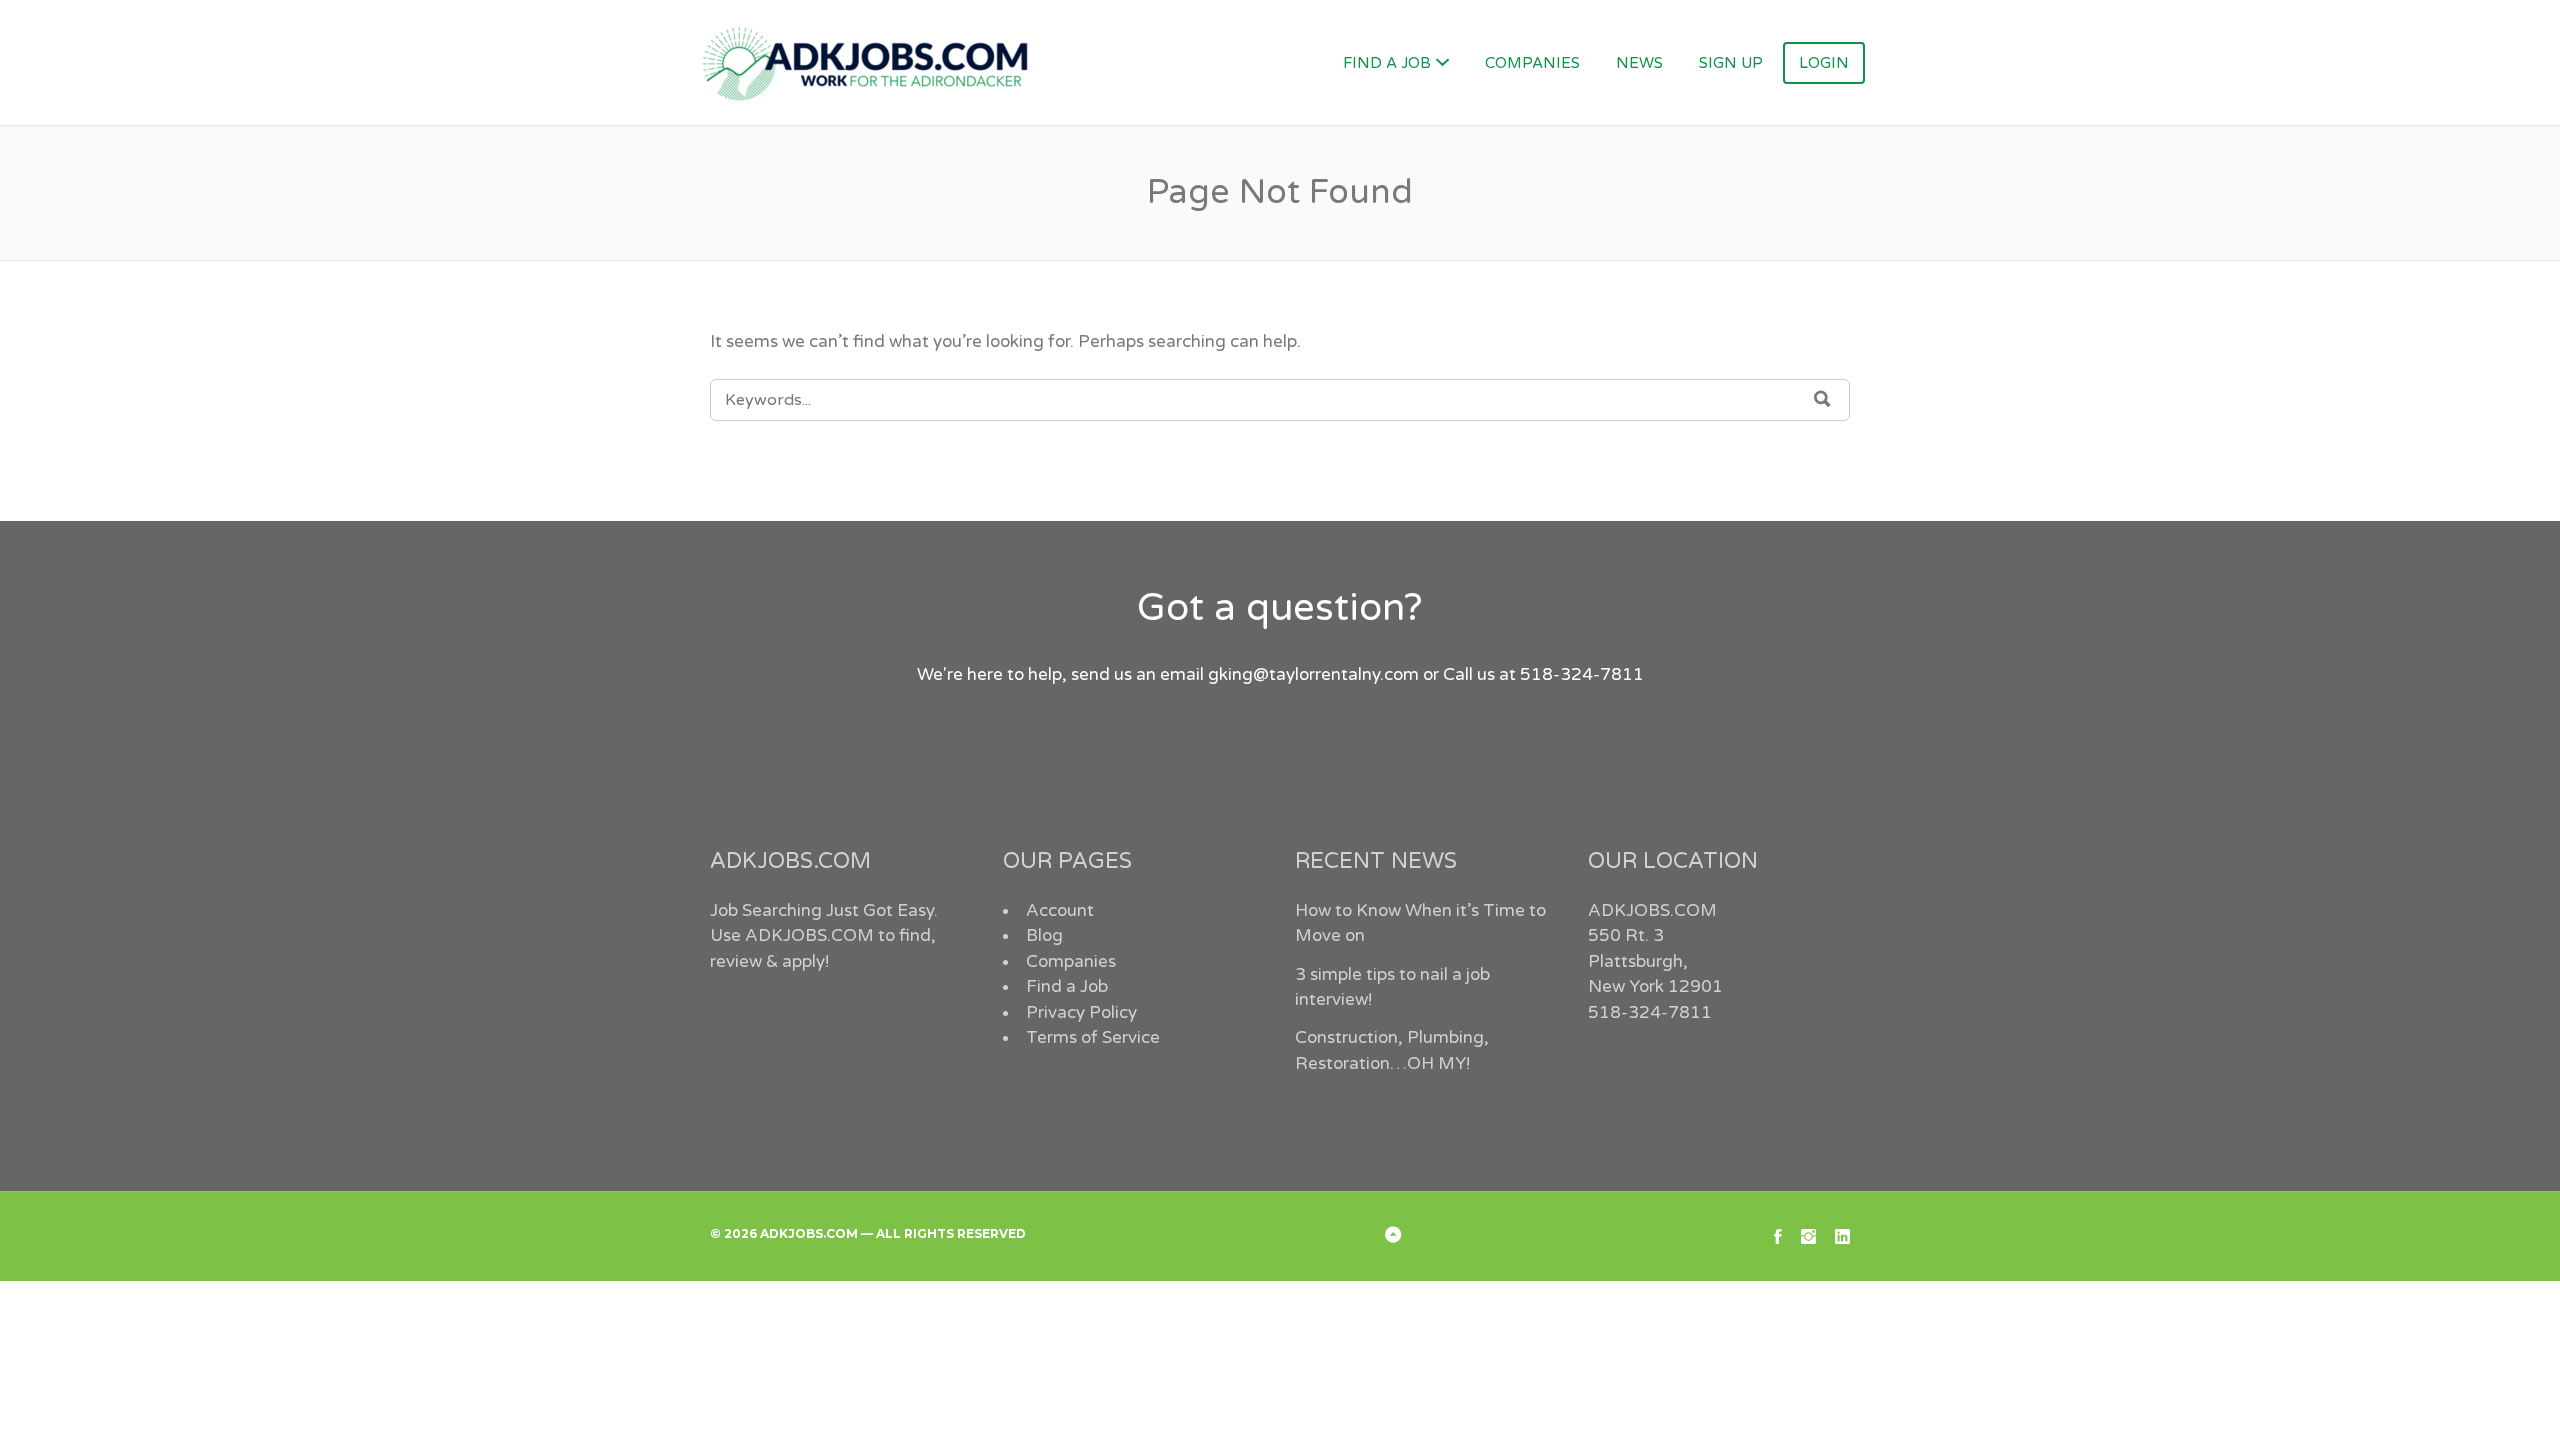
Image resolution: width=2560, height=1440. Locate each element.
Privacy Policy (1081, 1012)
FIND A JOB (1387, 63)
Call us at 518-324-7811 (1543, 674)
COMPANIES (1532, 63)
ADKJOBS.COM (809, 935)
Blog (1044, 935)
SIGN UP (1731, 63)
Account (1060, 910)
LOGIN (1824, 63)
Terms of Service (1093, 1037)
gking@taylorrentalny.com (1313, 674)
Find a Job (1067, 986)
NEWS (1639, 63)
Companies (1071, 961)
